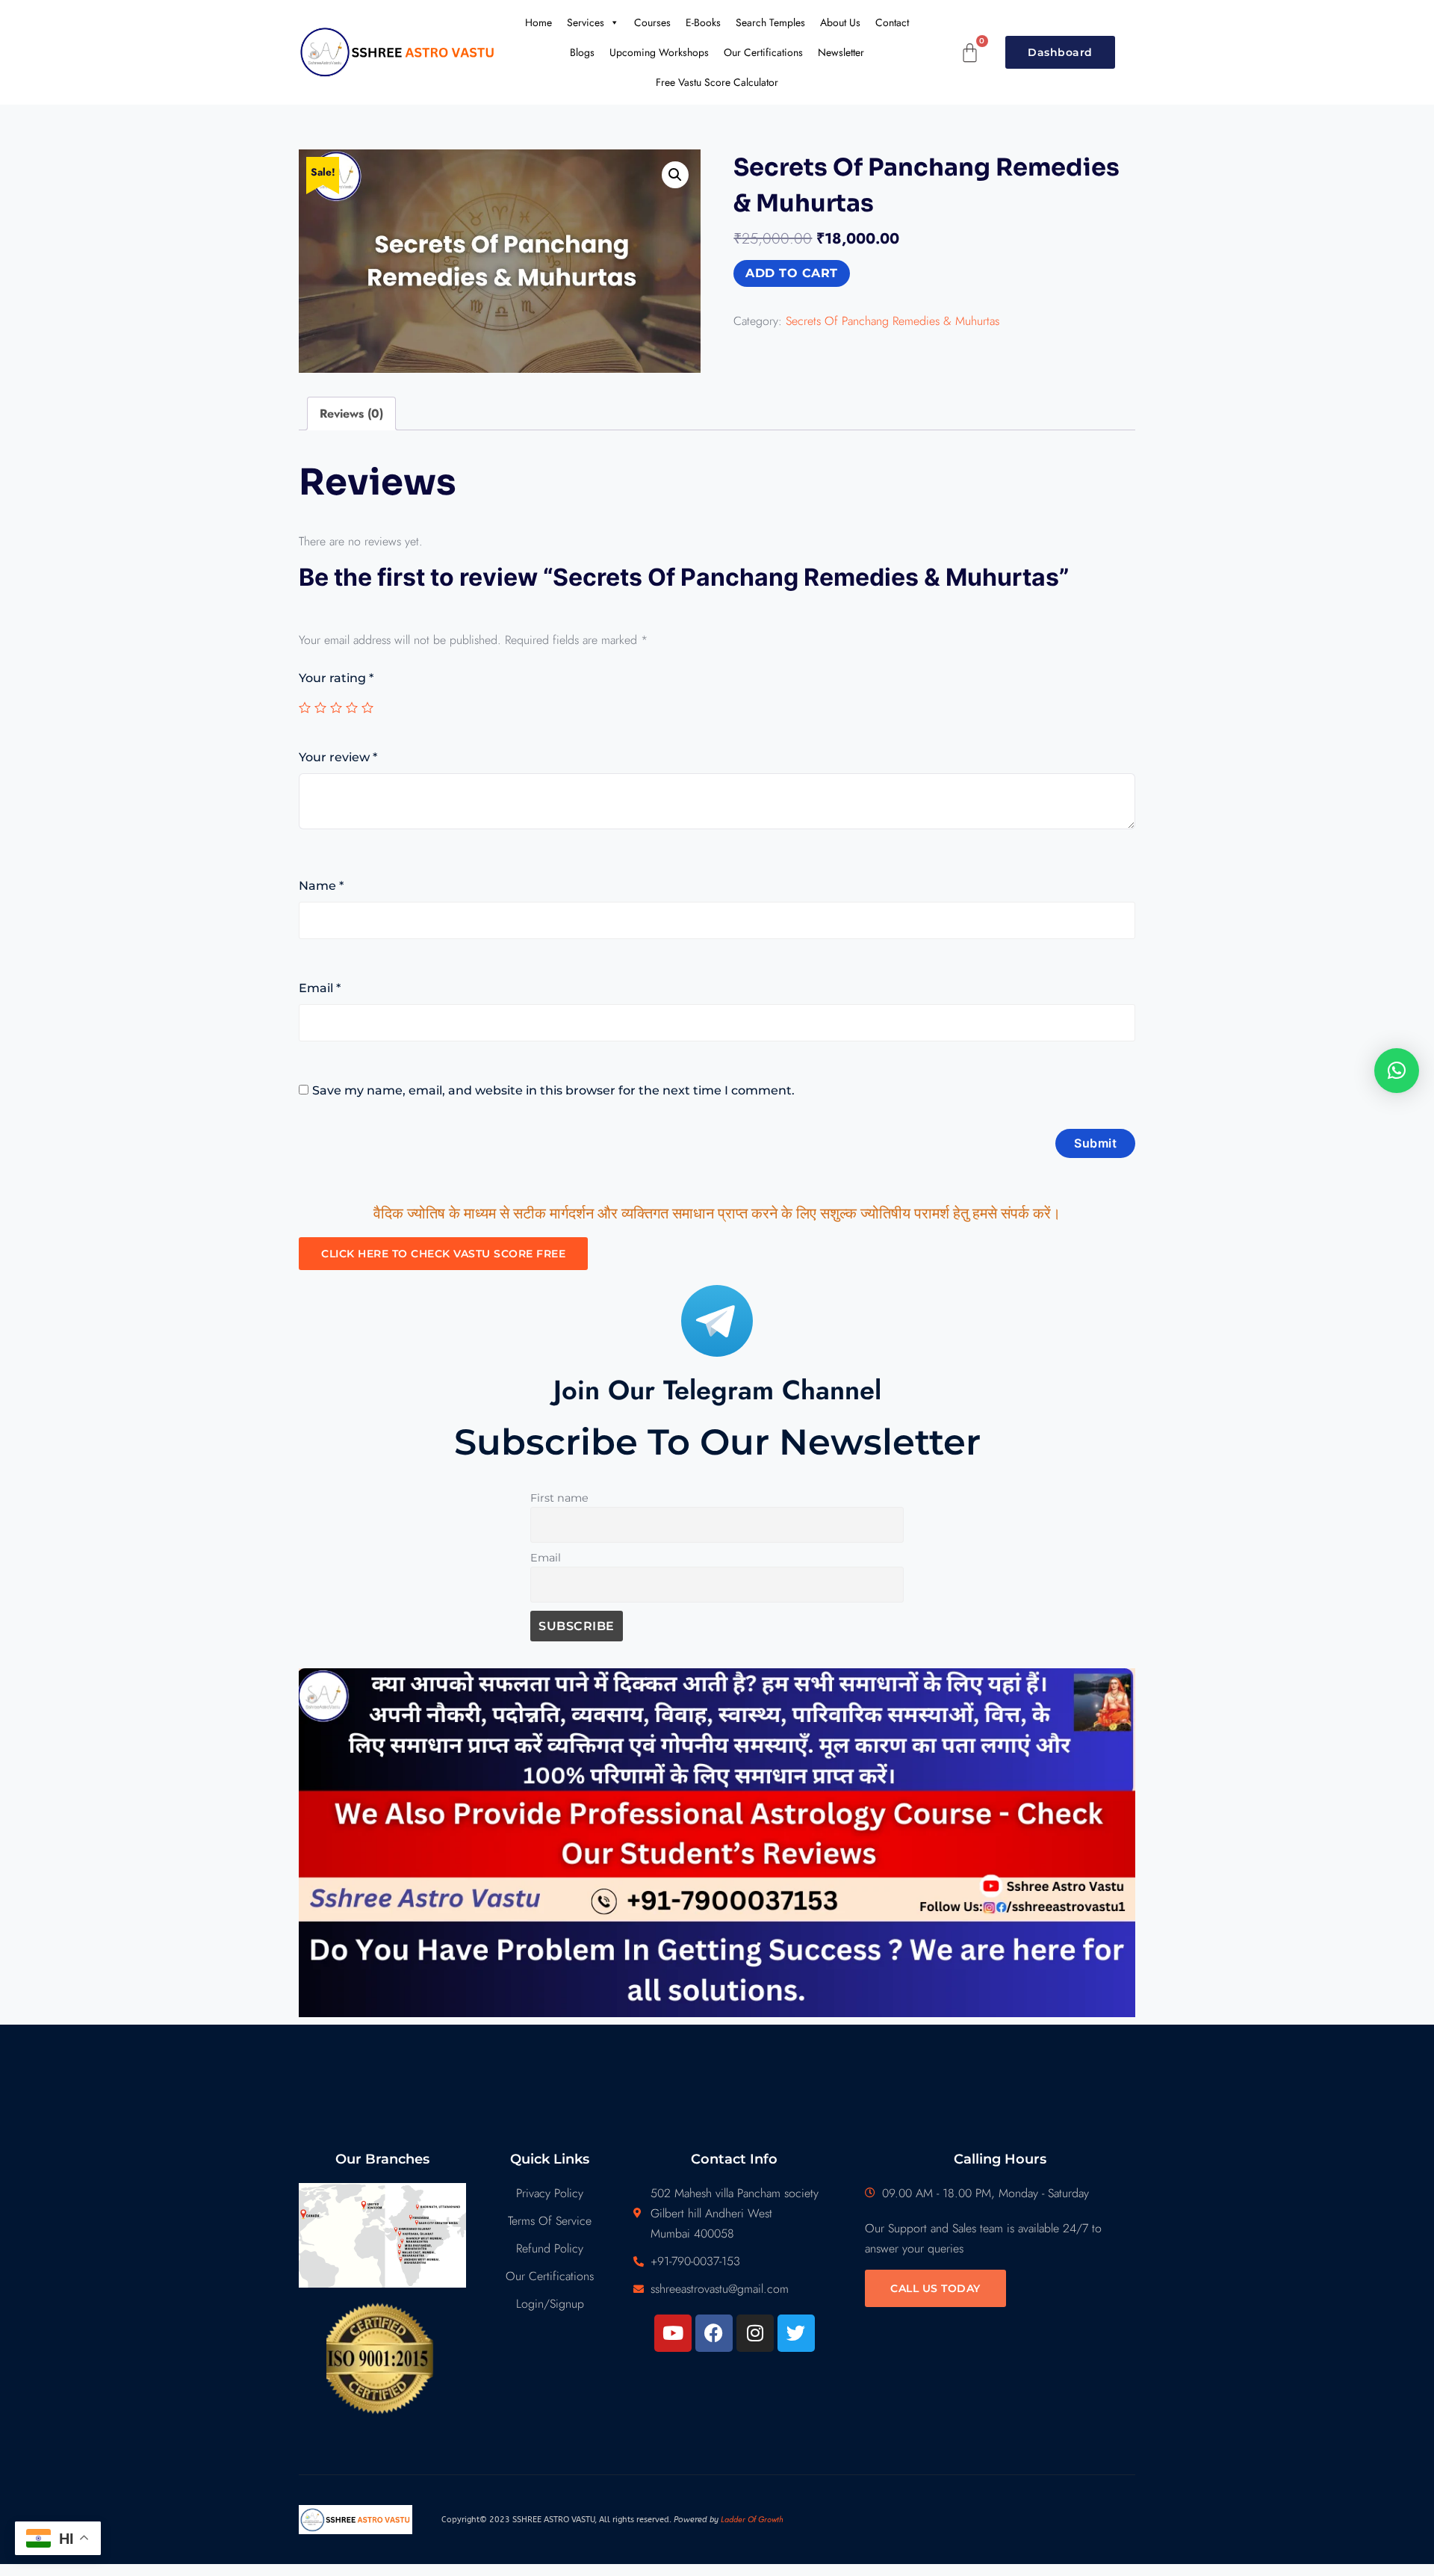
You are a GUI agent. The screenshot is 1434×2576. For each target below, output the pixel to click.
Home (538, 22)
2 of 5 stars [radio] (320, 708)
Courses (652, 22)
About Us (840, 22)
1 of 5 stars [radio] (305, 708)
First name (559, 1498)
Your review (338, 757)
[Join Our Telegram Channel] (717, 1321)
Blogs (582, 52)
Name (321, 886)
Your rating (336, 678)
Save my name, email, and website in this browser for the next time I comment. (553, 1090)
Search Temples (770, 22)
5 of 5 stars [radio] (367, 708)
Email (320, 988)
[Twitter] (796, 2333)
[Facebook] (714, 2333)
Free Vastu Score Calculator (717, 82)
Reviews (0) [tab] (351, 414)
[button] (675, 175)
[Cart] (970, 53)
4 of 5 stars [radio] (352, 708)
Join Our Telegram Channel (717, 1390)
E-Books (703, 22)
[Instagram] (755, 2333)
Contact (892, 22)
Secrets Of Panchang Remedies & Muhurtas (893, 321)
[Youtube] (673, 2333)
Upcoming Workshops (659, 52)
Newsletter (841, 52)
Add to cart (792, 273)
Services (586, 22)
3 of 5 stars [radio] (336, 708)
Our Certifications (763, 52)
